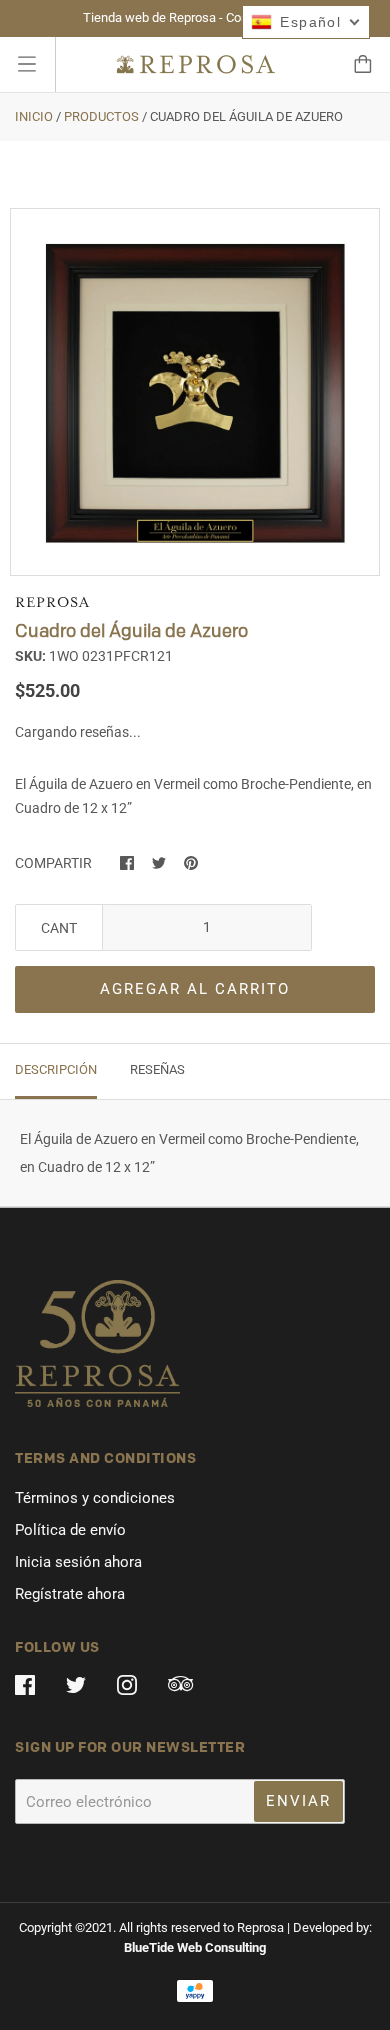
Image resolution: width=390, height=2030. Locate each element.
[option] (195, 393)
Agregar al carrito (195, 989)
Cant (59, 928)
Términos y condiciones (95, 1498)
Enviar (298, 1801)
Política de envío (70, 1530)
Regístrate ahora (70, 1594)
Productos (101, 116)
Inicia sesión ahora (78, 1562)
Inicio (34, 116)
